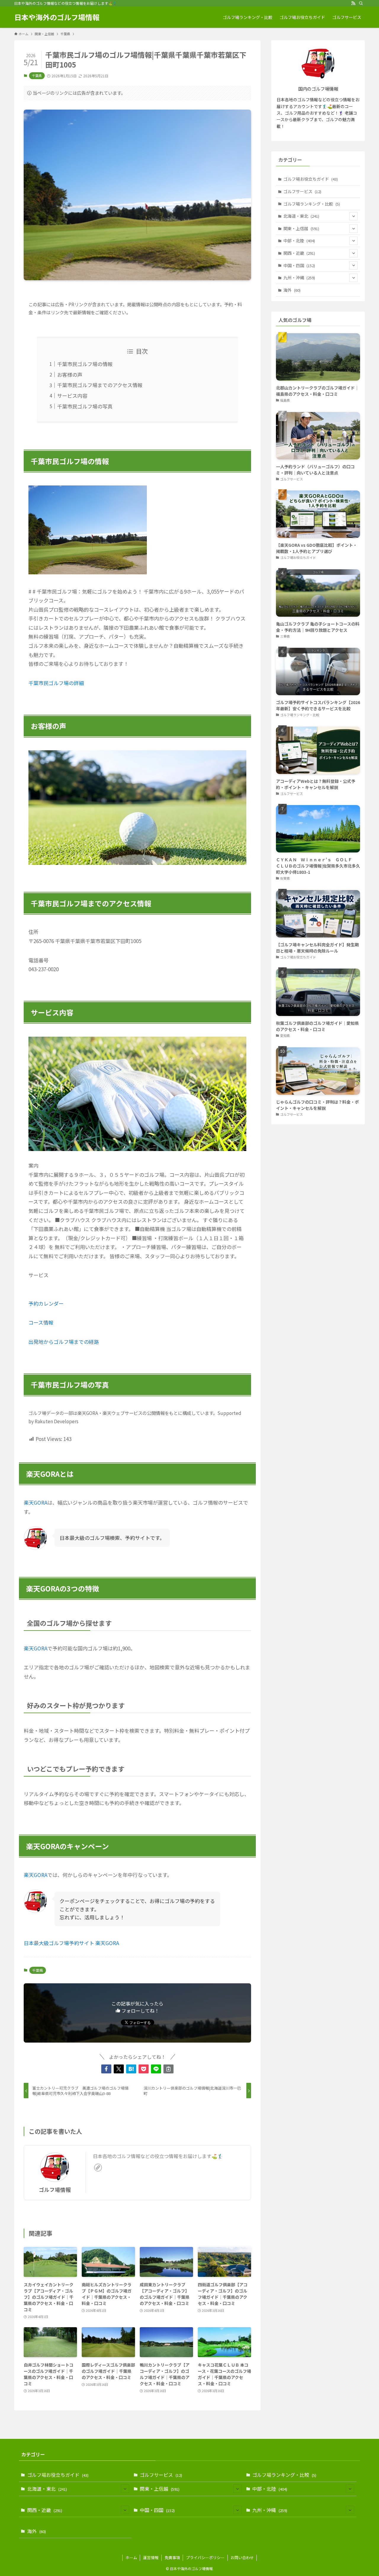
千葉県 (37, 76)
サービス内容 (72, 396)
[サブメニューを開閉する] (354, 216)
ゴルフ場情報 (55, 2190)
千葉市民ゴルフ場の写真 (85, 406)
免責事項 (172, 2557)
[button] (106, 2069)
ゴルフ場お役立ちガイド (311, 179)
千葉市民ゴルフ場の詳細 (56, 683)
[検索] (361, 3)
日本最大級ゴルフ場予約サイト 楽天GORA (71, 1943)
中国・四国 (299, 265)
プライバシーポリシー (205, 2557)
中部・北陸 (299, 241)
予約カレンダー (46, 1303)
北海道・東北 (301, 216)
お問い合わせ (242, 2557)
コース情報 (41, 1322)
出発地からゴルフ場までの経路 (64, 1342)
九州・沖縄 (299, 278)
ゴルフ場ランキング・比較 (312, 204)
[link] (98, 2168)
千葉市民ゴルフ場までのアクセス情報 (100, 385)
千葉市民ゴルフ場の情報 (85, 364)
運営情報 (151, 2557)
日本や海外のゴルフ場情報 (57, 17)
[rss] (353, 3)
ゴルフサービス (302, 191)
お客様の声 (70, 375)
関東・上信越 (301, 228)
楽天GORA (36, 1502)
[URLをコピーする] (168, 2069)
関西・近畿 (299, 253)
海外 (292, 290)
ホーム (131, 2557)
